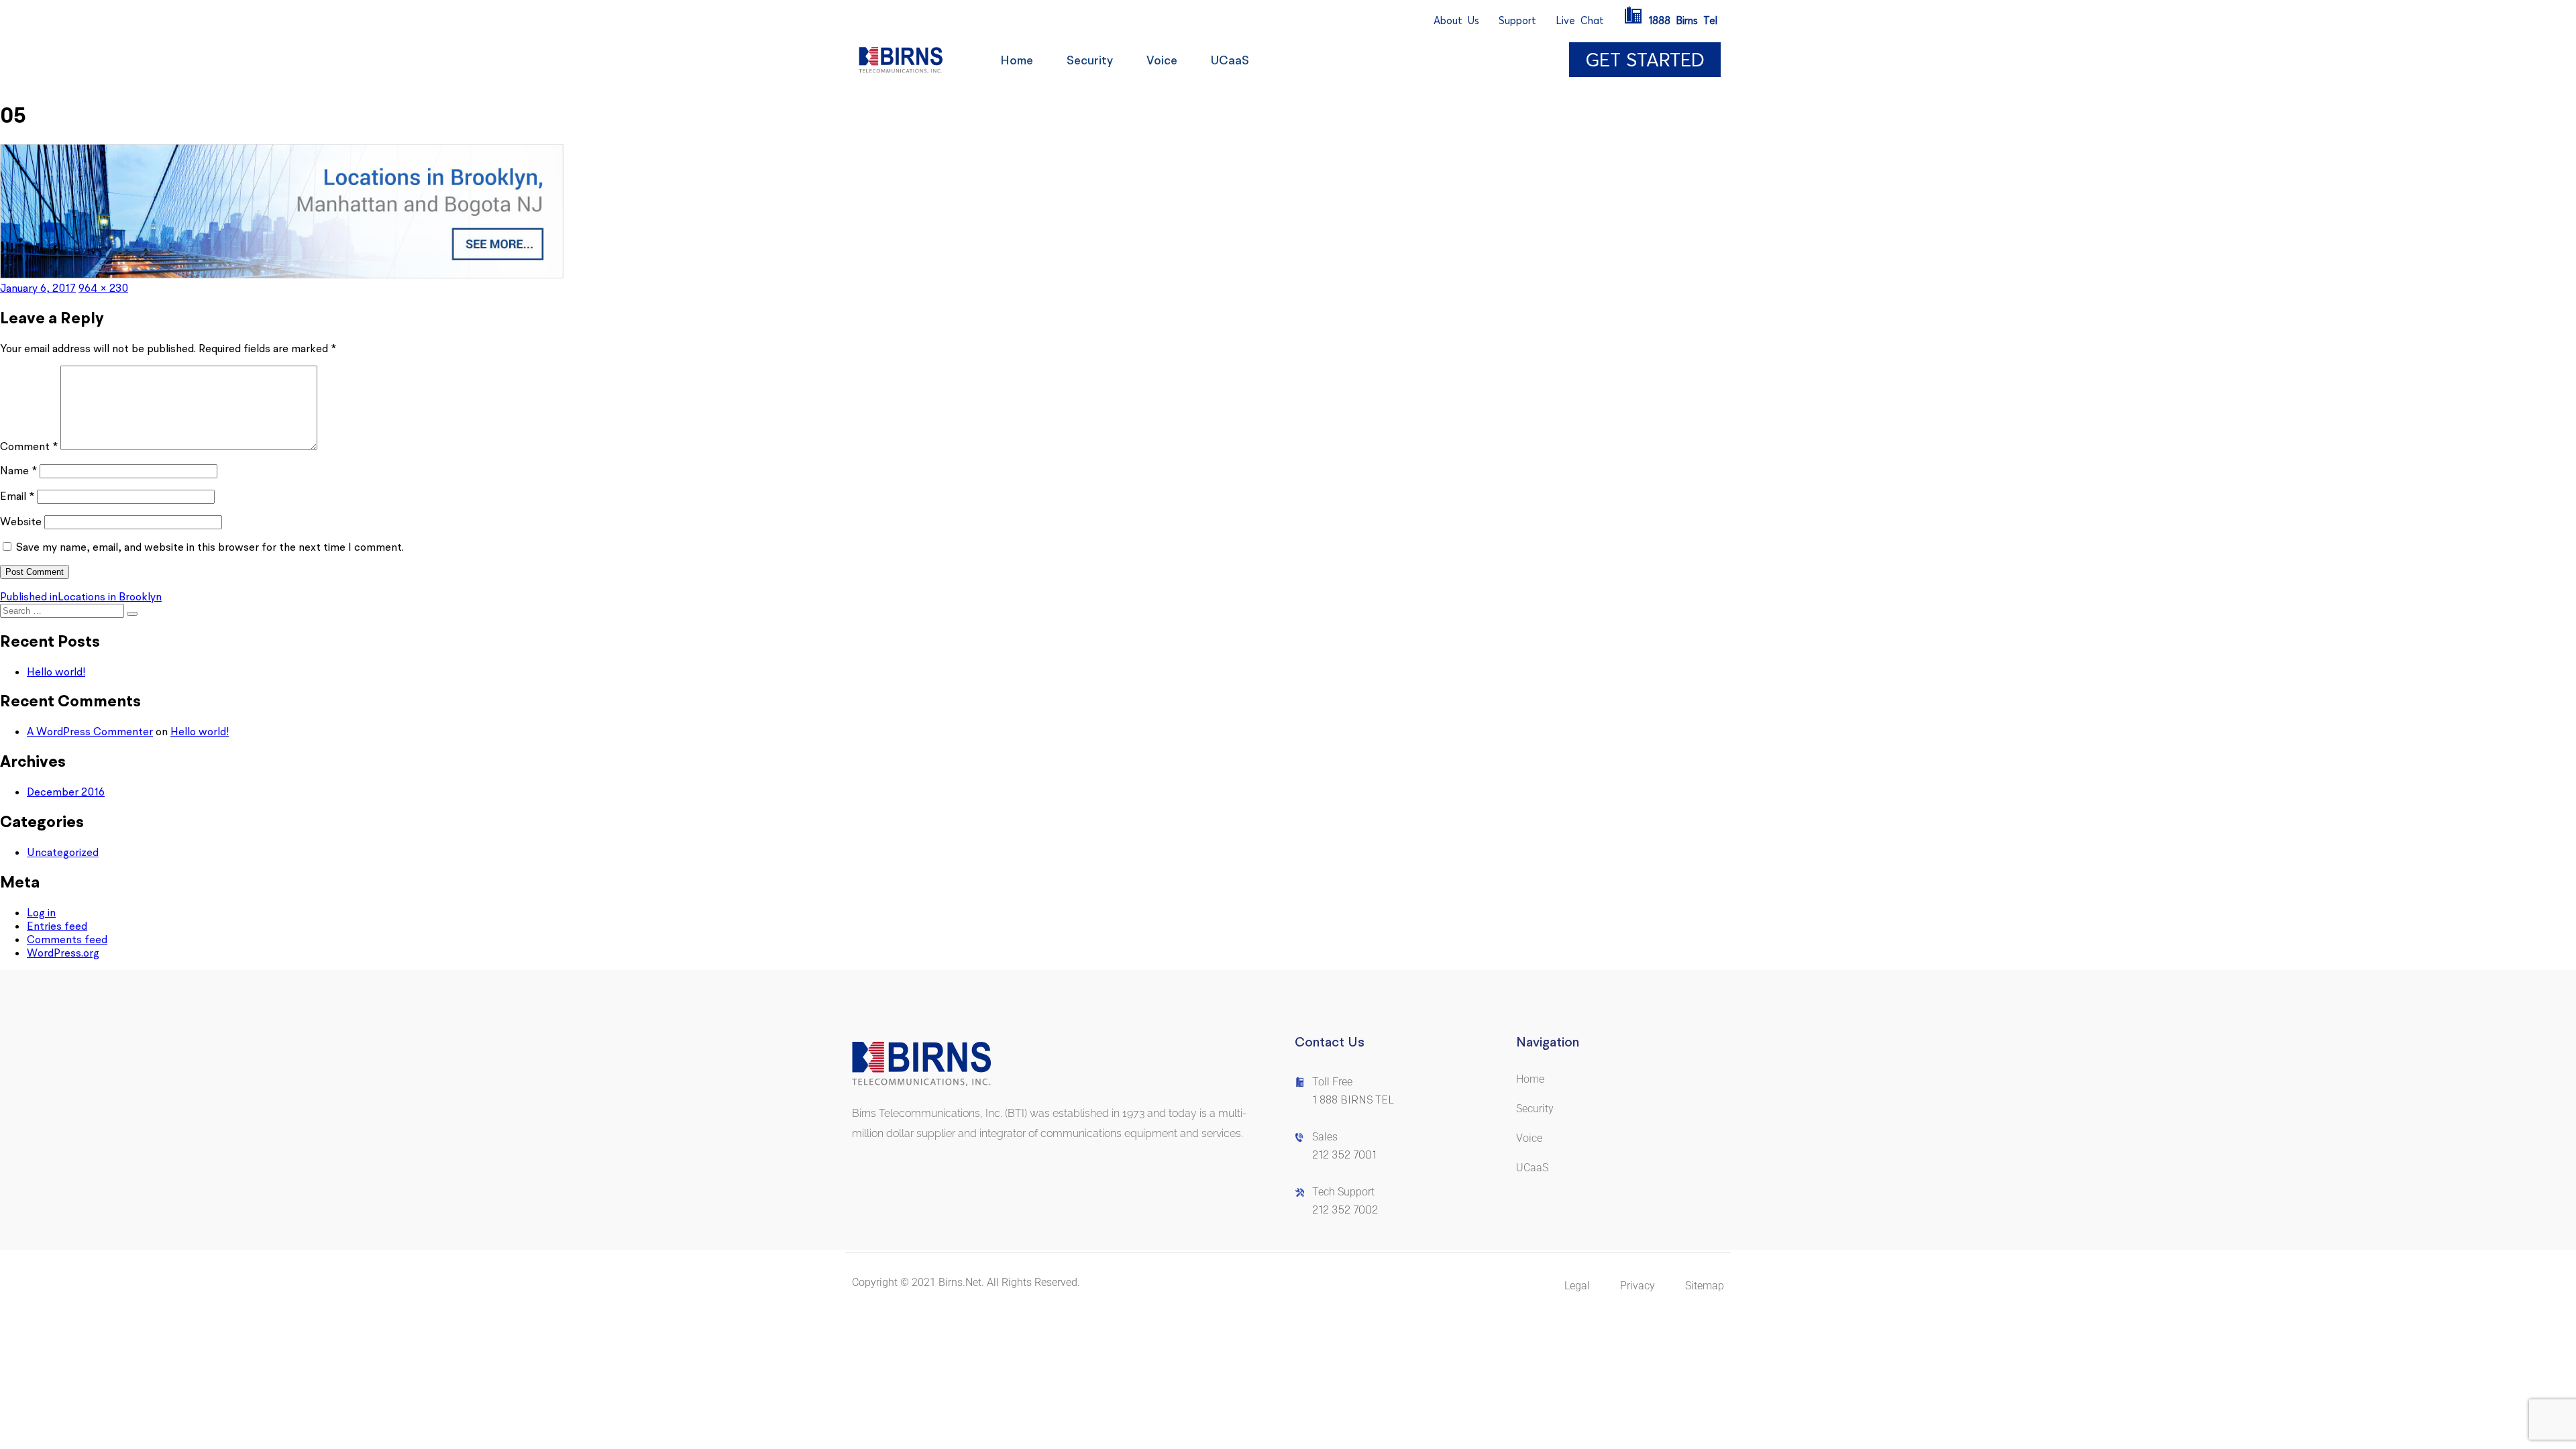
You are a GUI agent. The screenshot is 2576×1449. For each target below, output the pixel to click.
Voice (1162, 60)
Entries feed (57, 926)
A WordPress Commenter (90, 731)
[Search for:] (63, 610)
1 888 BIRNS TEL (1353, 1100)
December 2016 (66, 792)
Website (21, 521)
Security (1090, 60)
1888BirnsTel (1683, 20)
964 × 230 (103, 288)
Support (1517, 20)
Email (17, 496)
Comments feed (67, 939)
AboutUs (1456, 20)
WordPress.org (63, 953)
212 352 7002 (1345, 1210)
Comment (29, 446)
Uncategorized (63, 852)
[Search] (132, 614)
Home (1017, 60)
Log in (41, 912)
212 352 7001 (1344, 1155)
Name (18, 470)
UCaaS (1230, 60)
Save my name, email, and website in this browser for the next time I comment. (210, 547)
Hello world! (56, 672)
